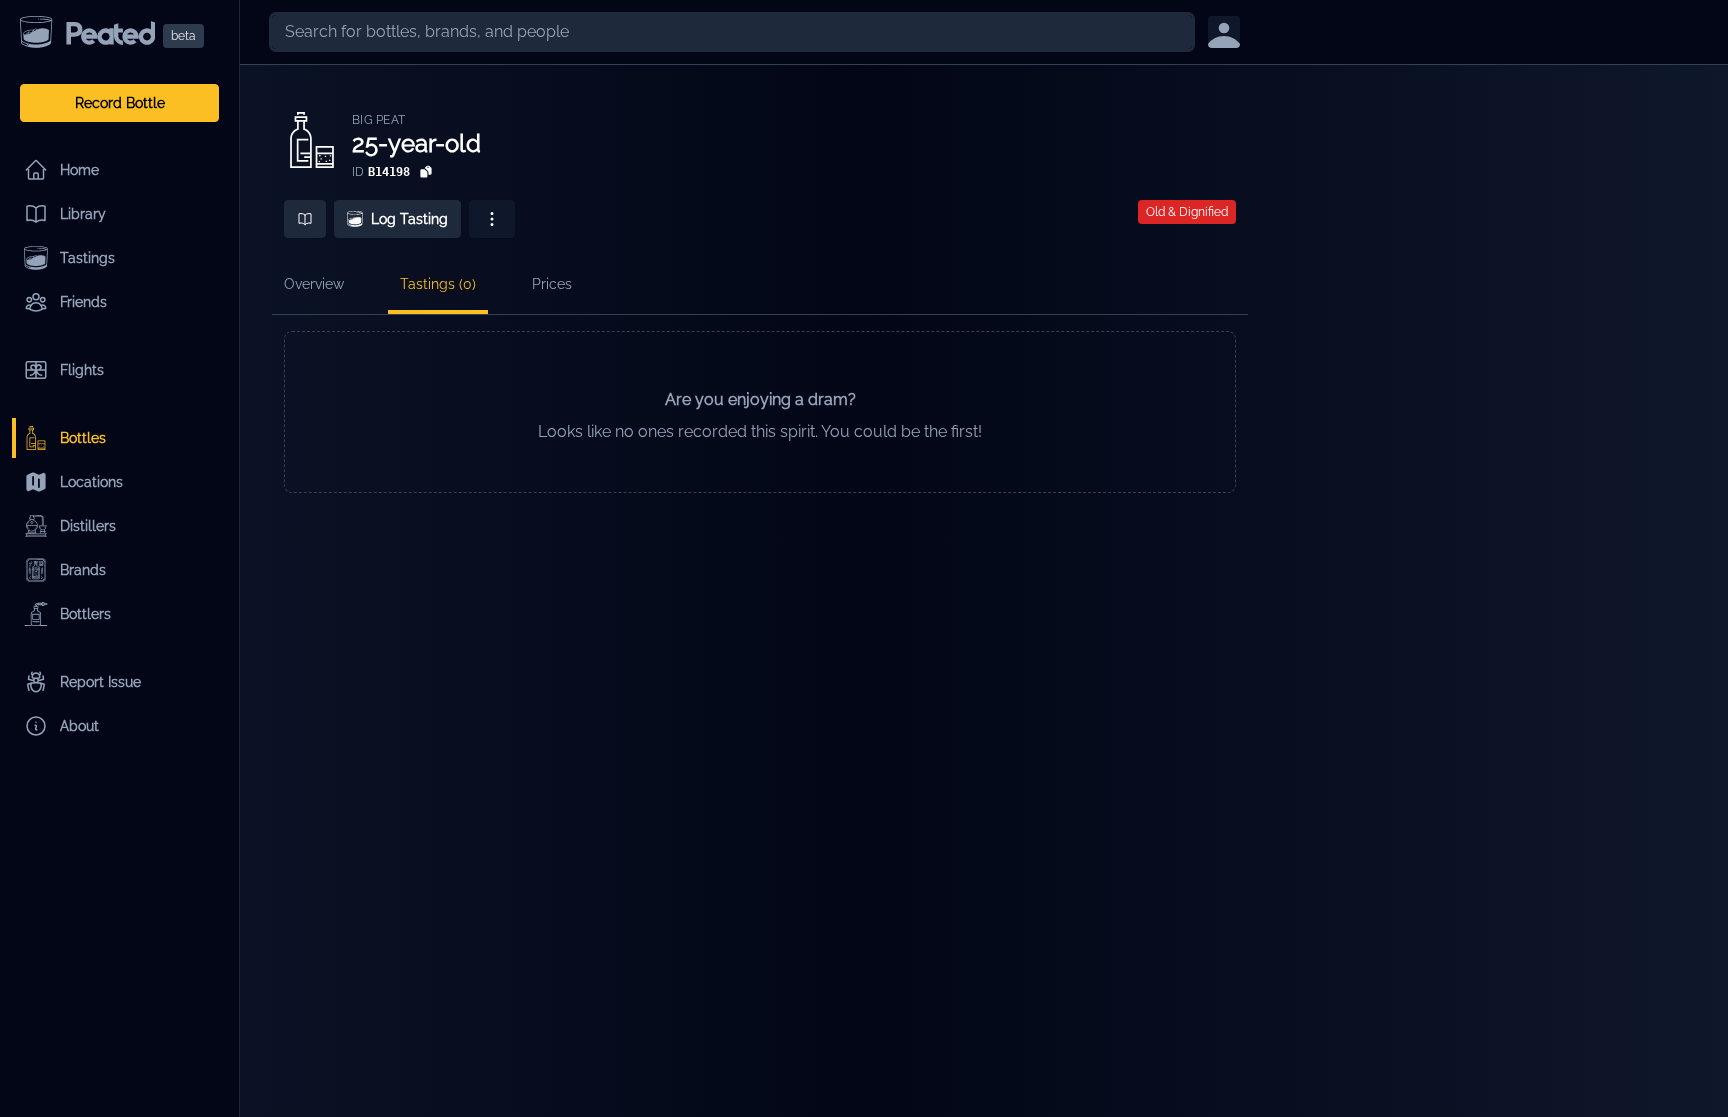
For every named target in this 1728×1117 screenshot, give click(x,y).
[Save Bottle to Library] (305, 219)
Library (83, 214)
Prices (552, 284)
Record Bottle (120, 103)
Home (79, 170)
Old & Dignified (1187, 212)
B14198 (389, 172)
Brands (83, 570)
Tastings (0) (438, 284)
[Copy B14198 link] (426, 172)
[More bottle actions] (492, 219)
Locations (91, 482)
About (79, 726)
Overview (314, 284)
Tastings (87, 258)
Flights (82, 370)
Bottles (83, 438)
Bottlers (85, 614)
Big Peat (378, 120)
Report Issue (100, 682)
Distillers (88, 526)
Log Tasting (409, 219)
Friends (83, 302)
